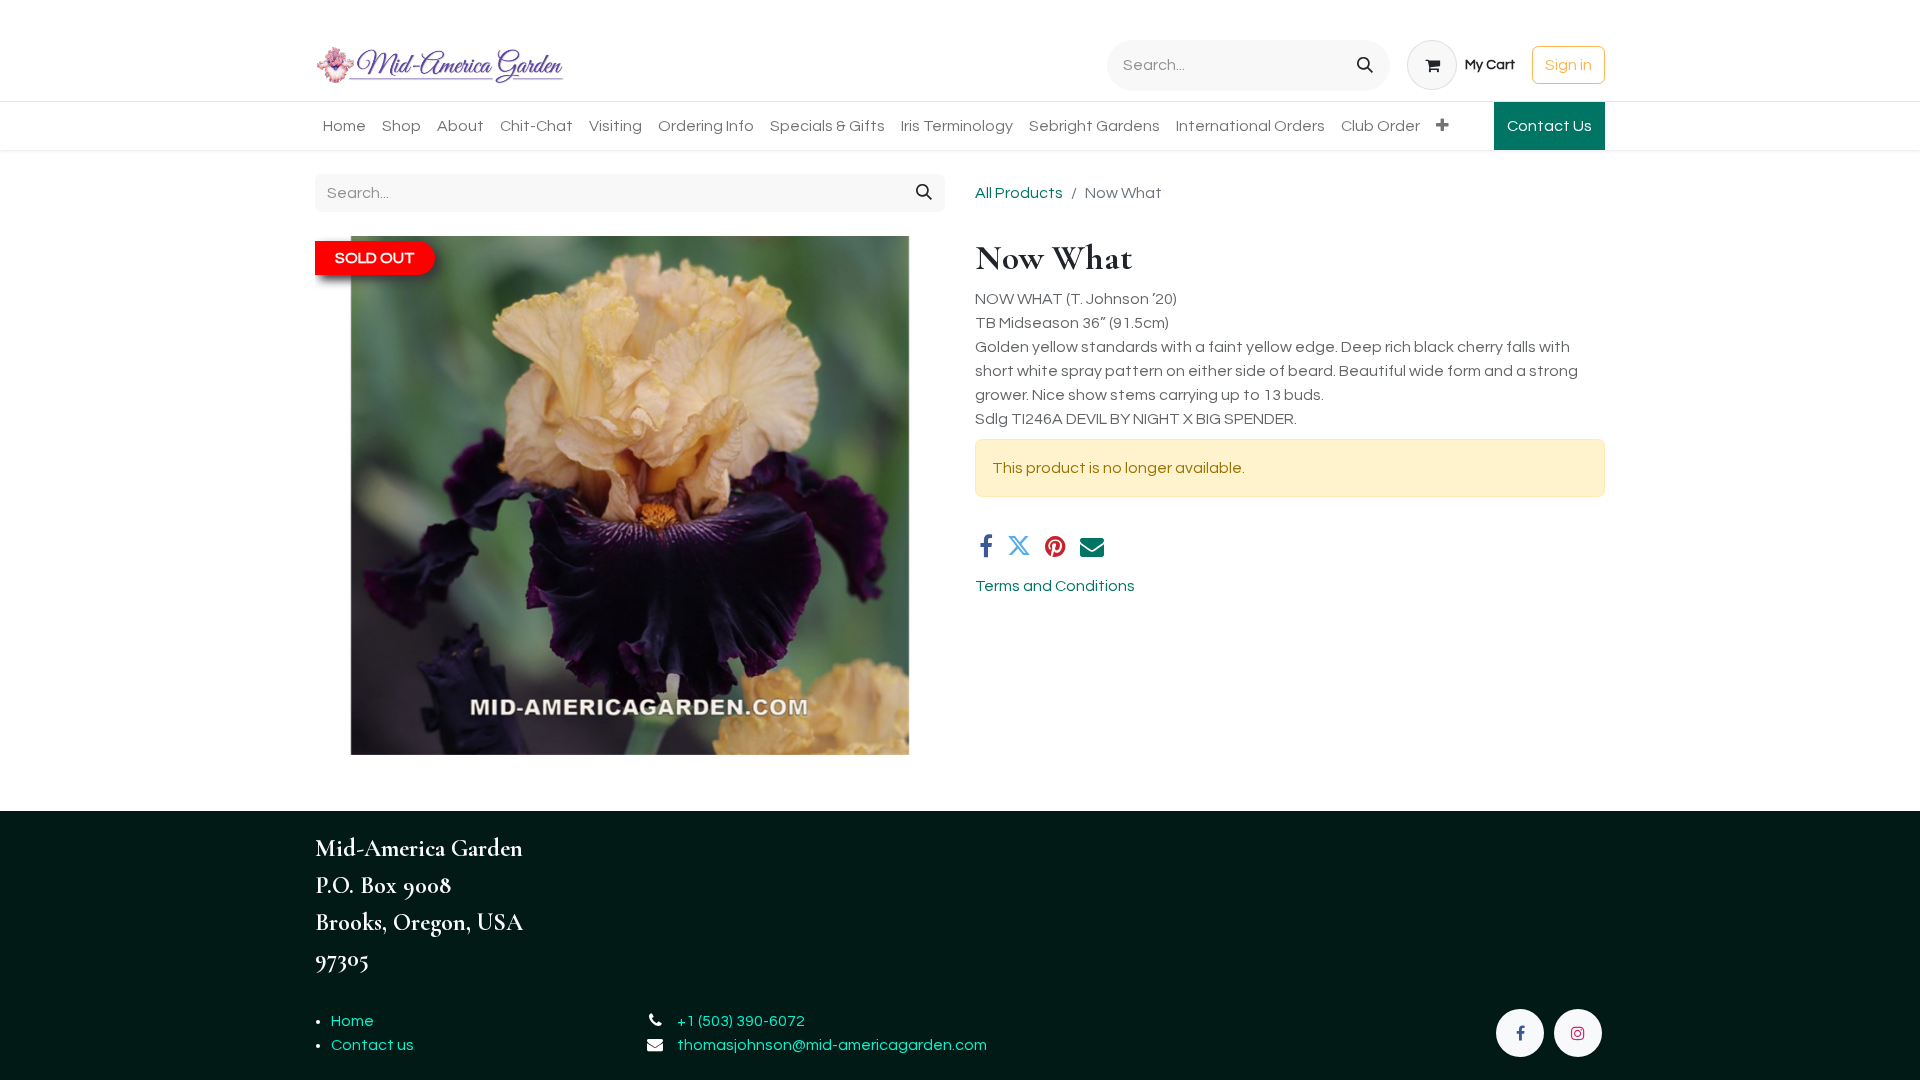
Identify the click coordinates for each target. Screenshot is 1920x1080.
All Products (1019, 193)
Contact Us (1549, 126)
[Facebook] (986, 546)
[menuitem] (344, 126)
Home (352, 1021)
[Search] (1365, 65)
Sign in (1568, 65)
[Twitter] (1019, 546)
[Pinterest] (1055, 546)
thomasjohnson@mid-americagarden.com (832, 1045)
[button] (362, 496)
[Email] (1092, 546)
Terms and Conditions (1055, 586)
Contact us (372, 1045)
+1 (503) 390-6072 (741, 1021)
